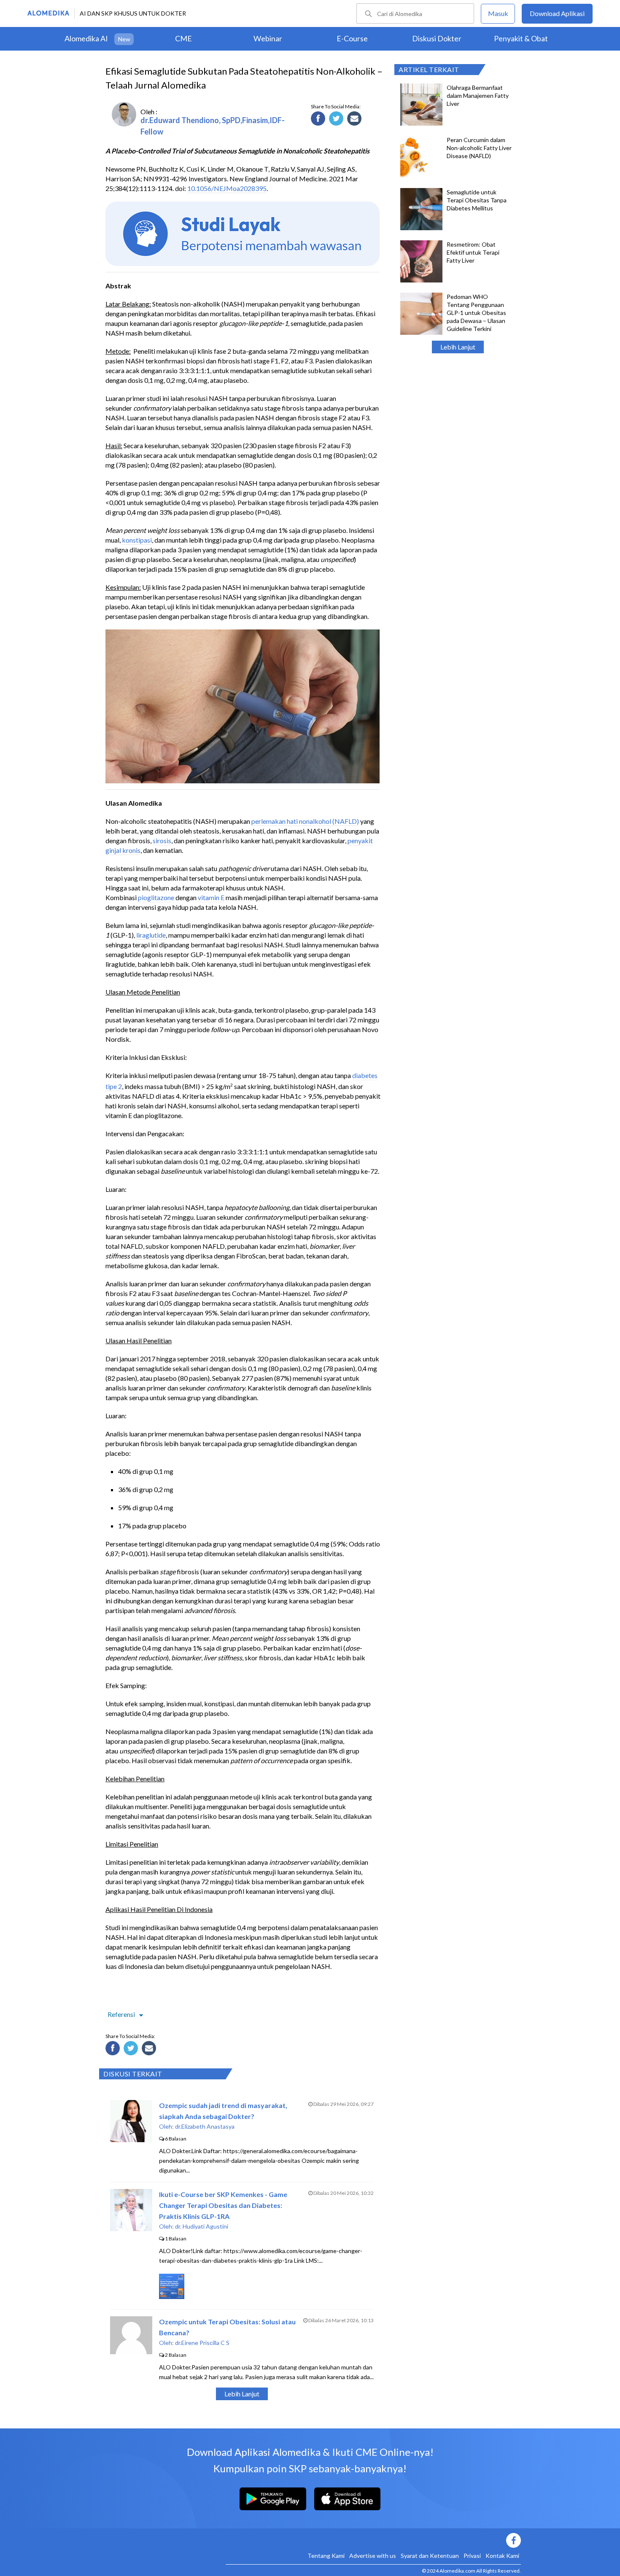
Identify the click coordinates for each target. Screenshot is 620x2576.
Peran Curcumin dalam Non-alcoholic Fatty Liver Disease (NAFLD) (479, 148)
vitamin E (211, 897)
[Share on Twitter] (337, 120)
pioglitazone (156, 897)
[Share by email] (356, 120)
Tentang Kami (326, 2556)
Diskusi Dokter (437, 38)
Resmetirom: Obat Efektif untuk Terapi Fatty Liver (473, 252)
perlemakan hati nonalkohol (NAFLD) (305, 821)
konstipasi (137, 540)
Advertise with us (373, 2556)
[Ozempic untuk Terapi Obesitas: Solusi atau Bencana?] (131, 2351)
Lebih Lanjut (458, 347)
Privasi (472, 2556)
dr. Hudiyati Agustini (202, 2226)
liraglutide (151, 935)
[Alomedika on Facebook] (373, 2540)
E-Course (352, 38)
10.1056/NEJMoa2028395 (227, 188)
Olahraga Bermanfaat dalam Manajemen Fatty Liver (478, 95)
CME (183, 38)
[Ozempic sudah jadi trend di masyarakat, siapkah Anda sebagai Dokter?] (131, 2139)
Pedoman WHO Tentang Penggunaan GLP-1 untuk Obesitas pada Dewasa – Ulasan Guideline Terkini (476, 313)
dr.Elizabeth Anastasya (205, 2126)
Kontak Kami (502, 2556)
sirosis (162, 840)
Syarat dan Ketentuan (430, 2556)
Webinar (268, 38)
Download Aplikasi (557, 13)
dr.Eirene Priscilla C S (202, 2343)
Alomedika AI (86, 38)
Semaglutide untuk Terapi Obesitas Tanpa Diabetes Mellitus (477, 200)
